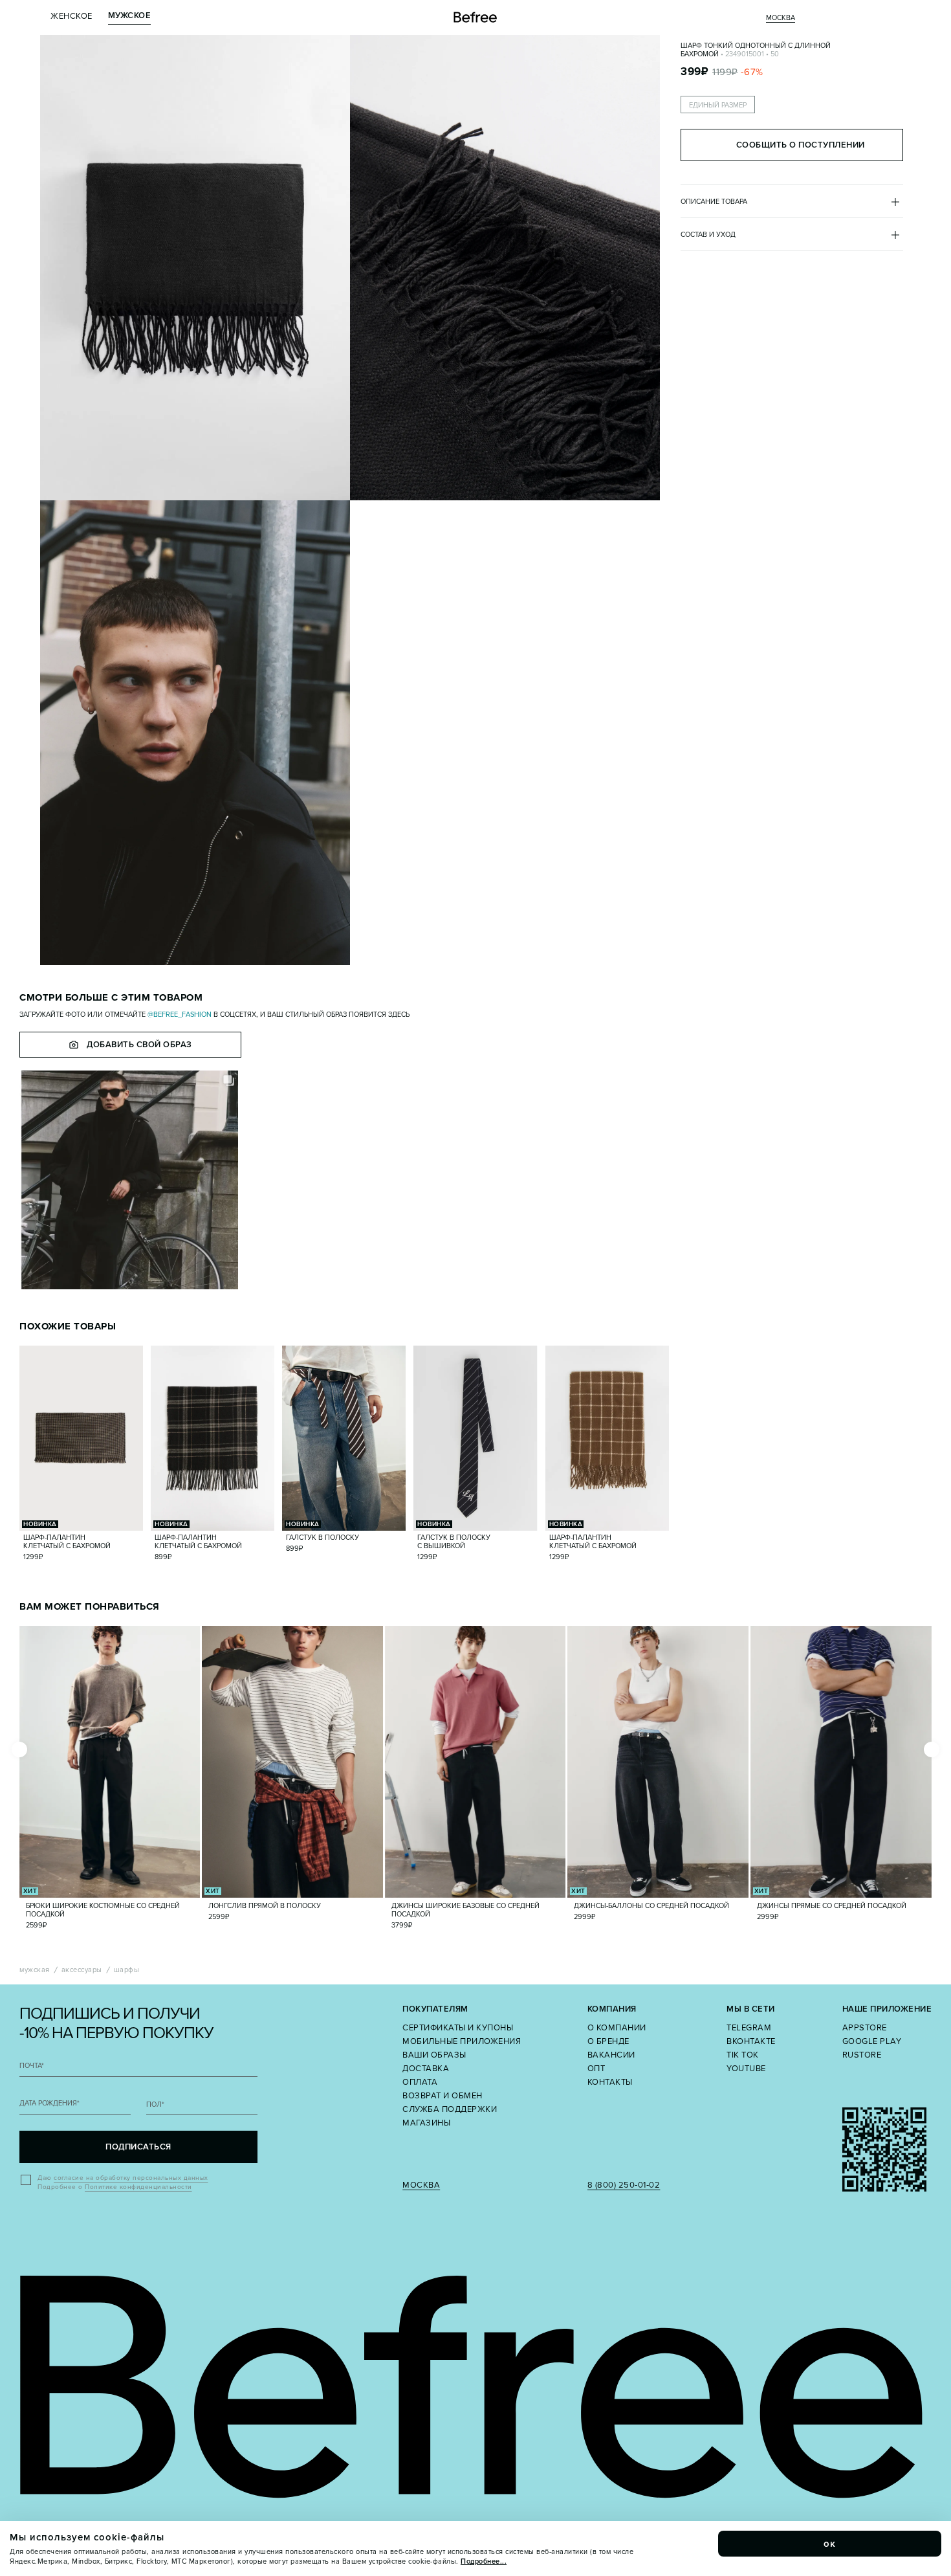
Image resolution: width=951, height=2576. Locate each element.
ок (830, 2544)
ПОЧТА (32, 2066)
